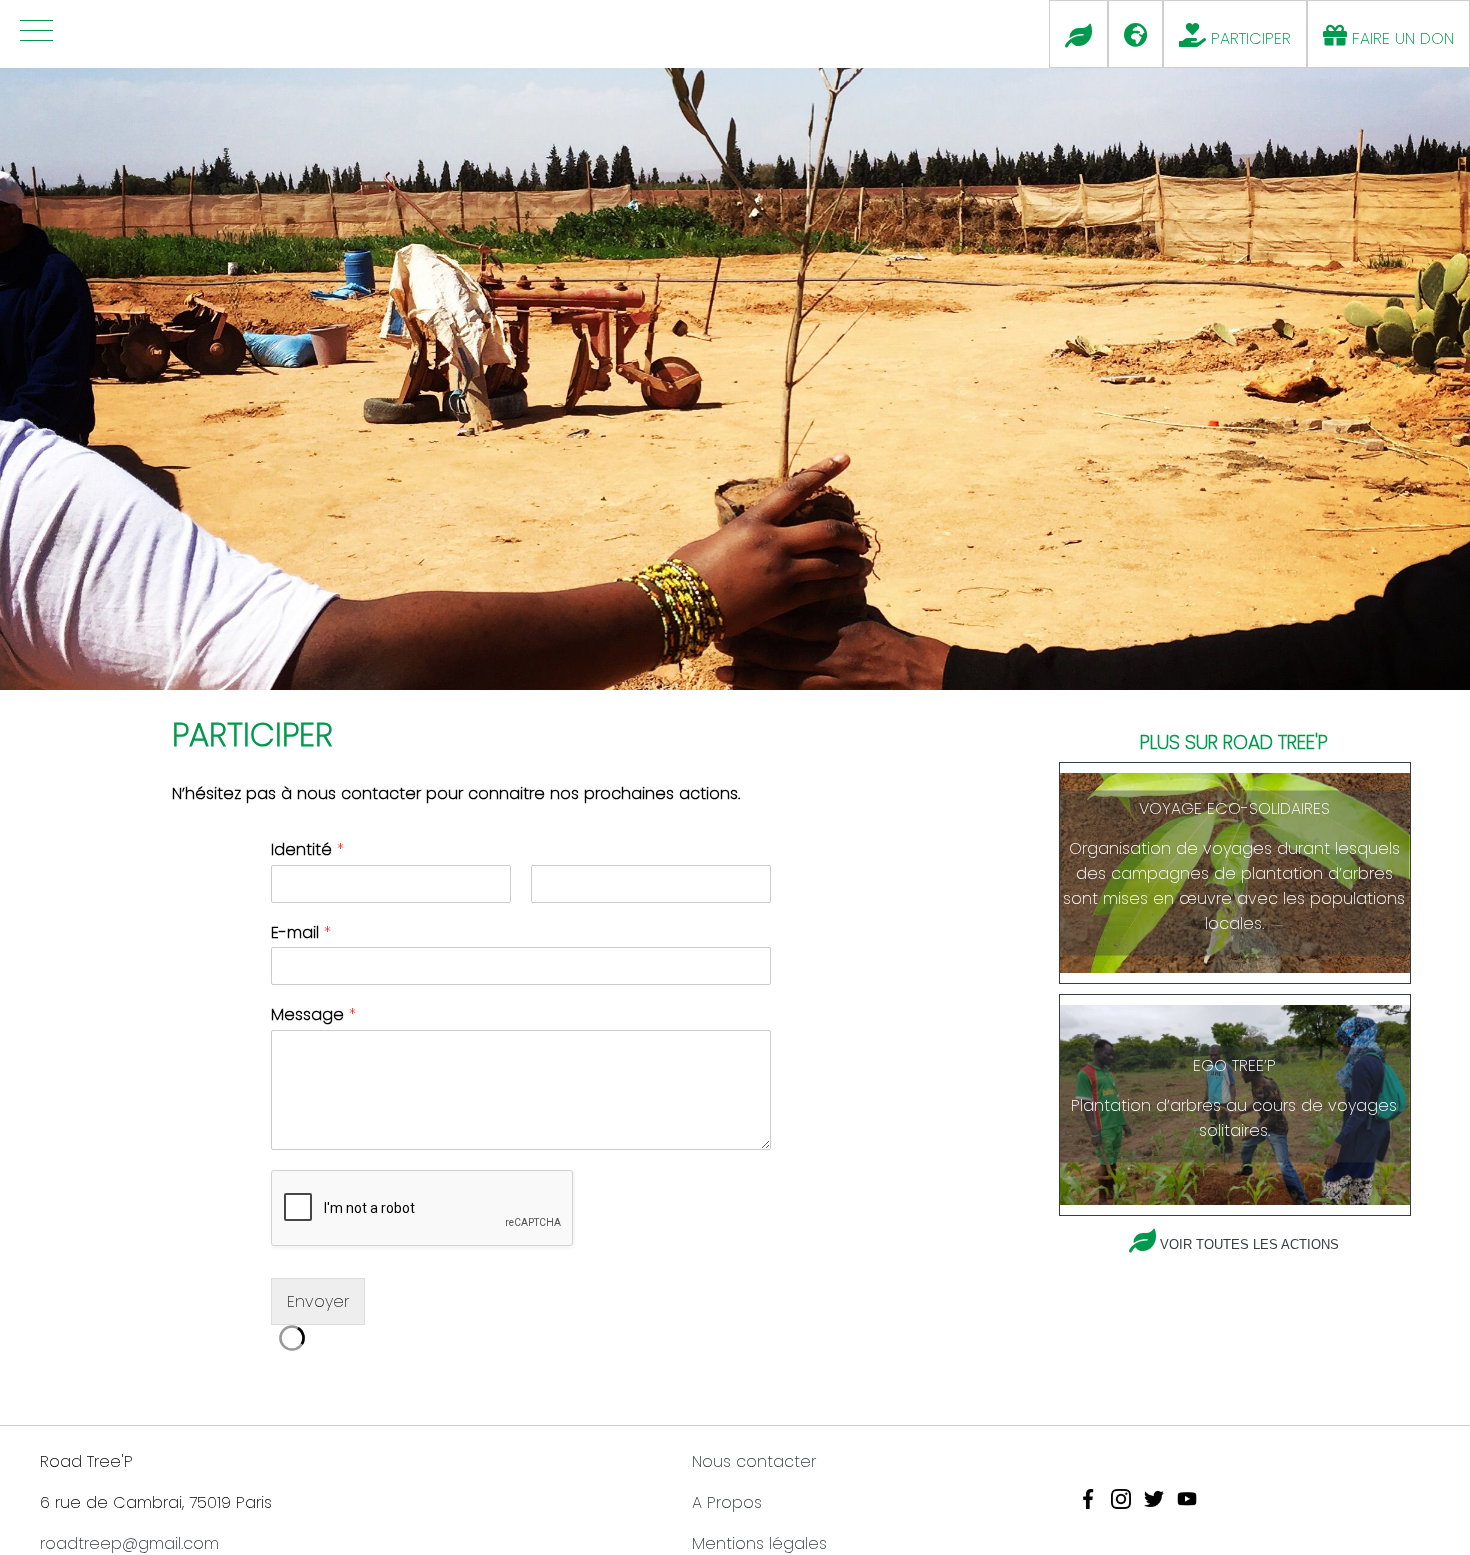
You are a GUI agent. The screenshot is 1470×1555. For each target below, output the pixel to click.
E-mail (301, 933)
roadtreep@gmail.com (129, 1543)
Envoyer (318, 1301)
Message (313, 1015)
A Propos (727, 1502)
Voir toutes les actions (1249, 1244)
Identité (307, 850)
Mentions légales (759, 1543)
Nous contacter (754, 1461)
